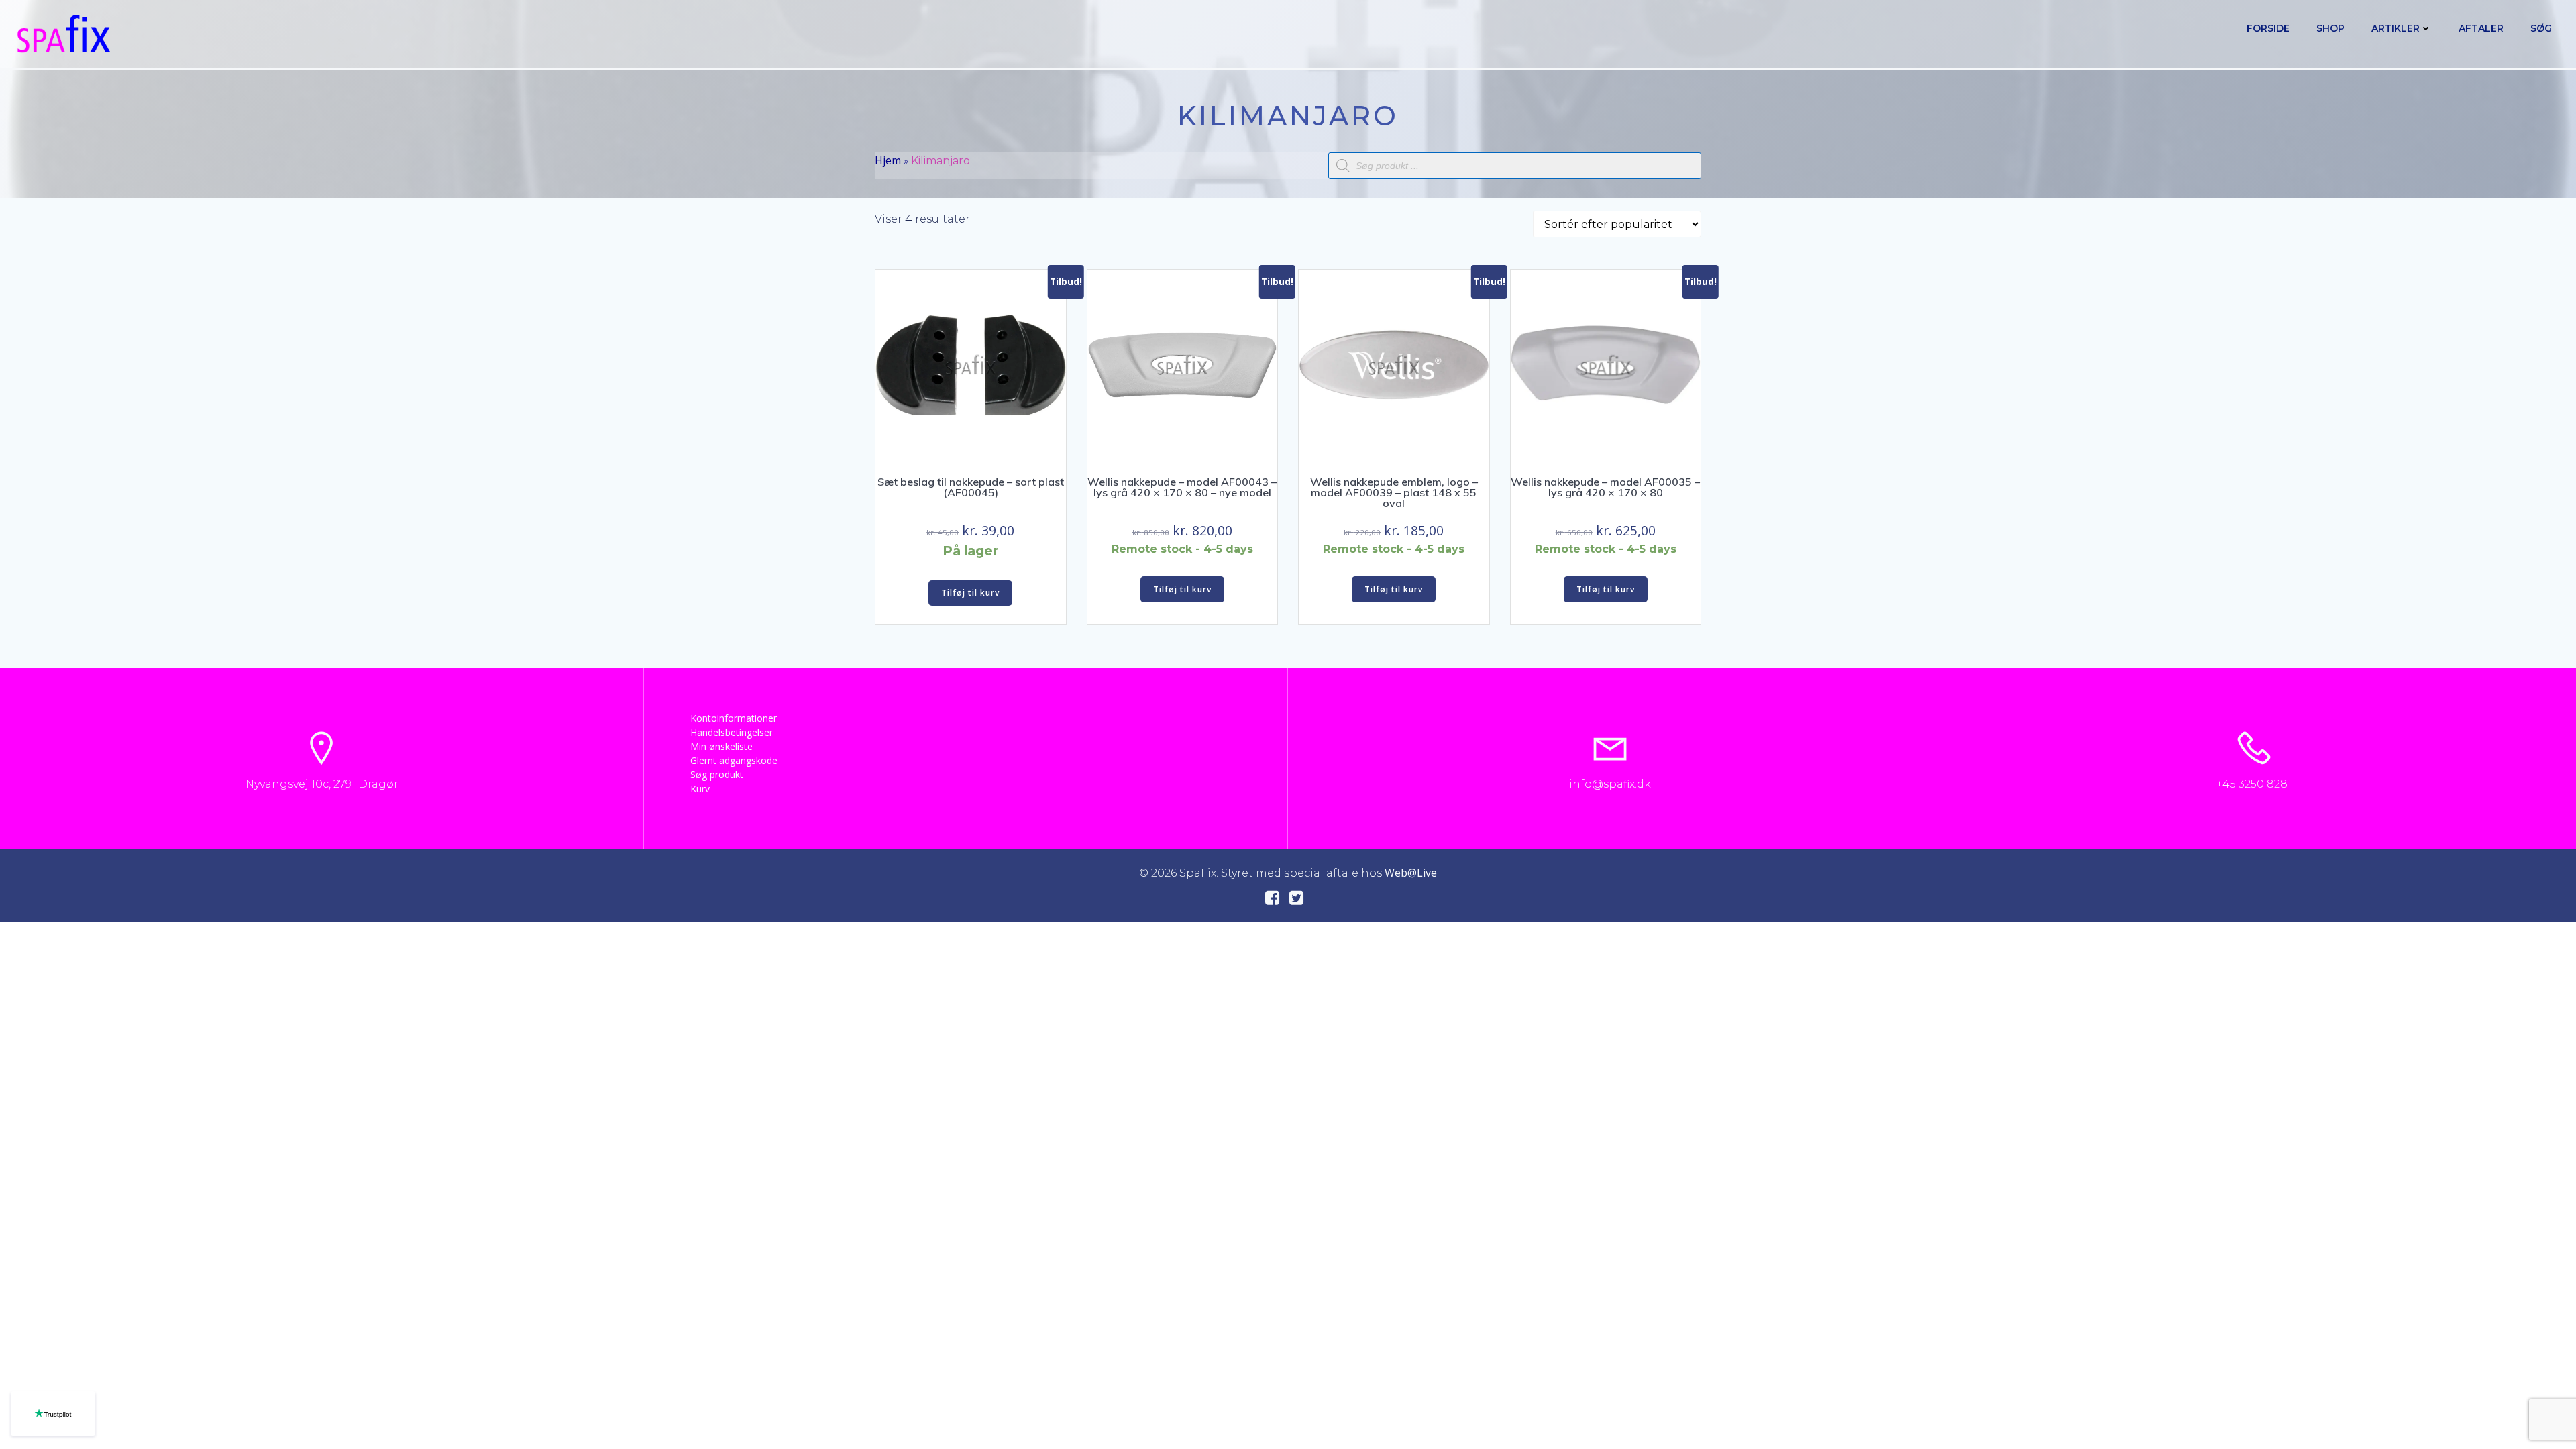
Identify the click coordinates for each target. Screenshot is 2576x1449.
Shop (2330, 28)
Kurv (700, 789)
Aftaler (2481, 28)
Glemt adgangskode (734, 760)
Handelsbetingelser (732, 732)
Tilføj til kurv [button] (970, 593)
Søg (2541, 28)
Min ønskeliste (721, 746)
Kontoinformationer (734, 718)
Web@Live (1411, 873)
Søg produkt (717, 774)
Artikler (2396, 28)
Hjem (888, 160)
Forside (2268, 28)
